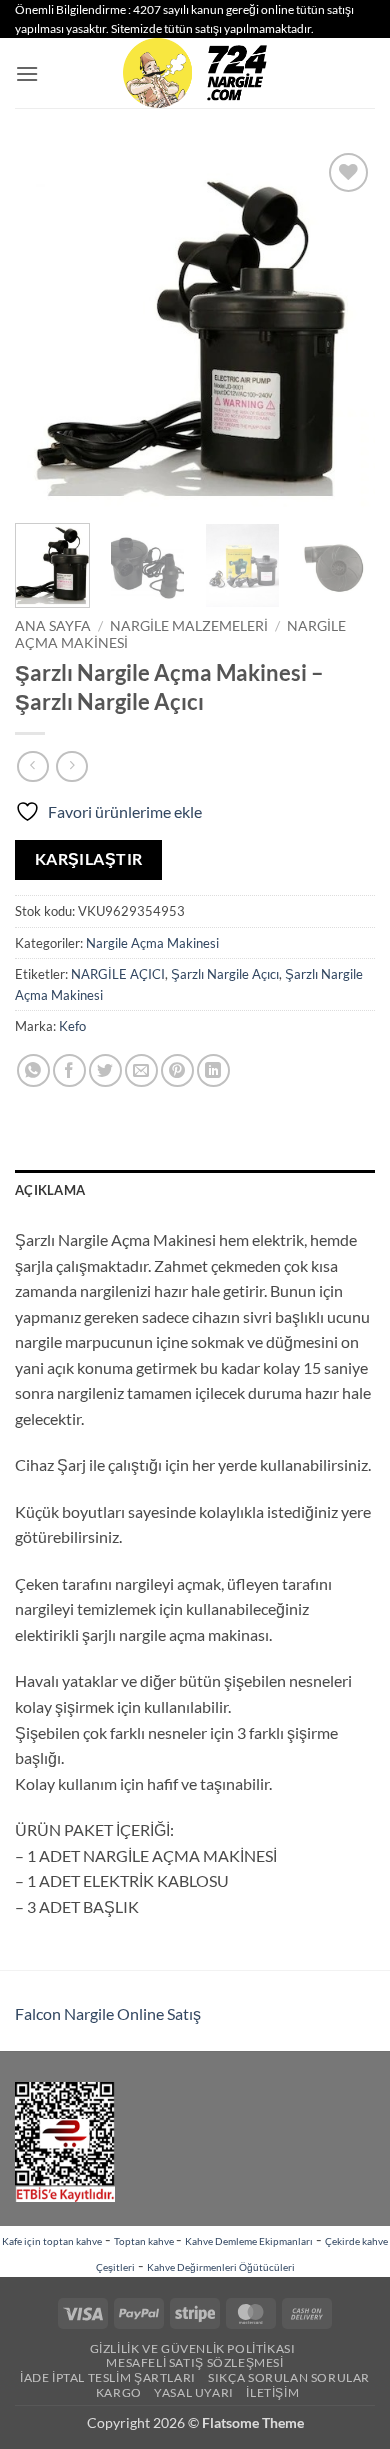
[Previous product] (71, 766)
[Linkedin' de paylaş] (213, 1070)
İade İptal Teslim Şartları (108, 2377)
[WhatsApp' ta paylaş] (33, 1070)
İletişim (272, 2392)
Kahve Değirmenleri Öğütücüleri (221, 2267)
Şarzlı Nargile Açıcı (225, 974)
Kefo (72, 1026)
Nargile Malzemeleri (189, 626)
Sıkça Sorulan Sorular (289, 2377)
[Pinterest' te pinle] (177, 1070)
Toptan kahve (145, 2241)
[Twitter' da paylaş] (105, 1070)
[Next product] (32, 766)
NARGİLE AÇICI (118, 974)
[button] (27, 73)
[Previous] (47, 328)
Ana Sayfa (53, 626)
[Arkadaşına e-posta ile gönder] (141, 1070)
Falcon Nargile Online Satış (108, 2013)
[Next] (343, 328)
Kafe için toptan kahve (52, 2241)
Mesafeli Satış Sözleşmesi (194, 2362)
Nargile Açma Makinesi (152, 943)
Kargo (119, 2392)
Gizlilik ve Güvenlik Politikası (193, 2348)
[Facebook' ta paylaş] (69, 1070)
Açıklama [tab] (50, 1190)
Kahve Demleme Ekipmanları (249, 2241)
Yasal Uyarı (194, 2392)
